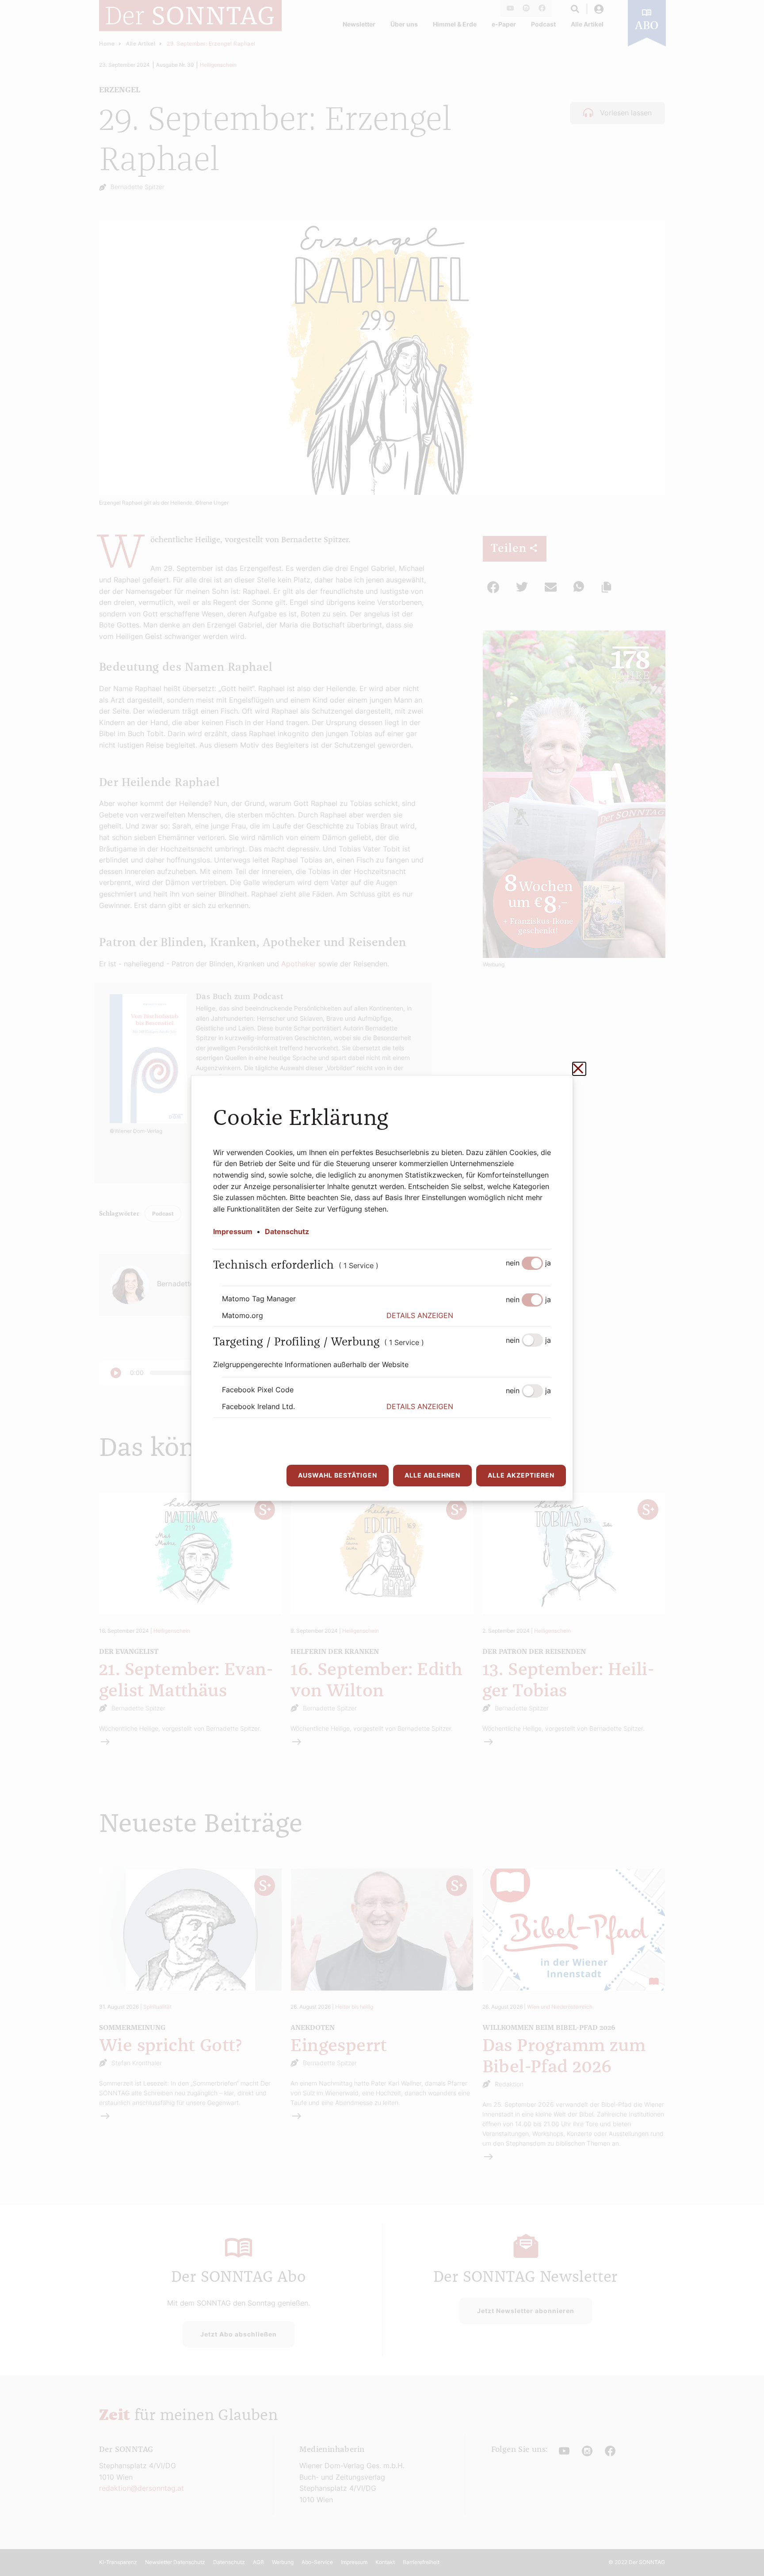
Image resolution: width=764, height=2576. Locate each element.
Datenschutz (287, 1231)
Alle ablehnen (432, 1475)
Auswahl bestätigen (338, 1475)
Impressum (233, 1231)
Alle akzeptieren (521, 1475)
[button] (469, 1316)
